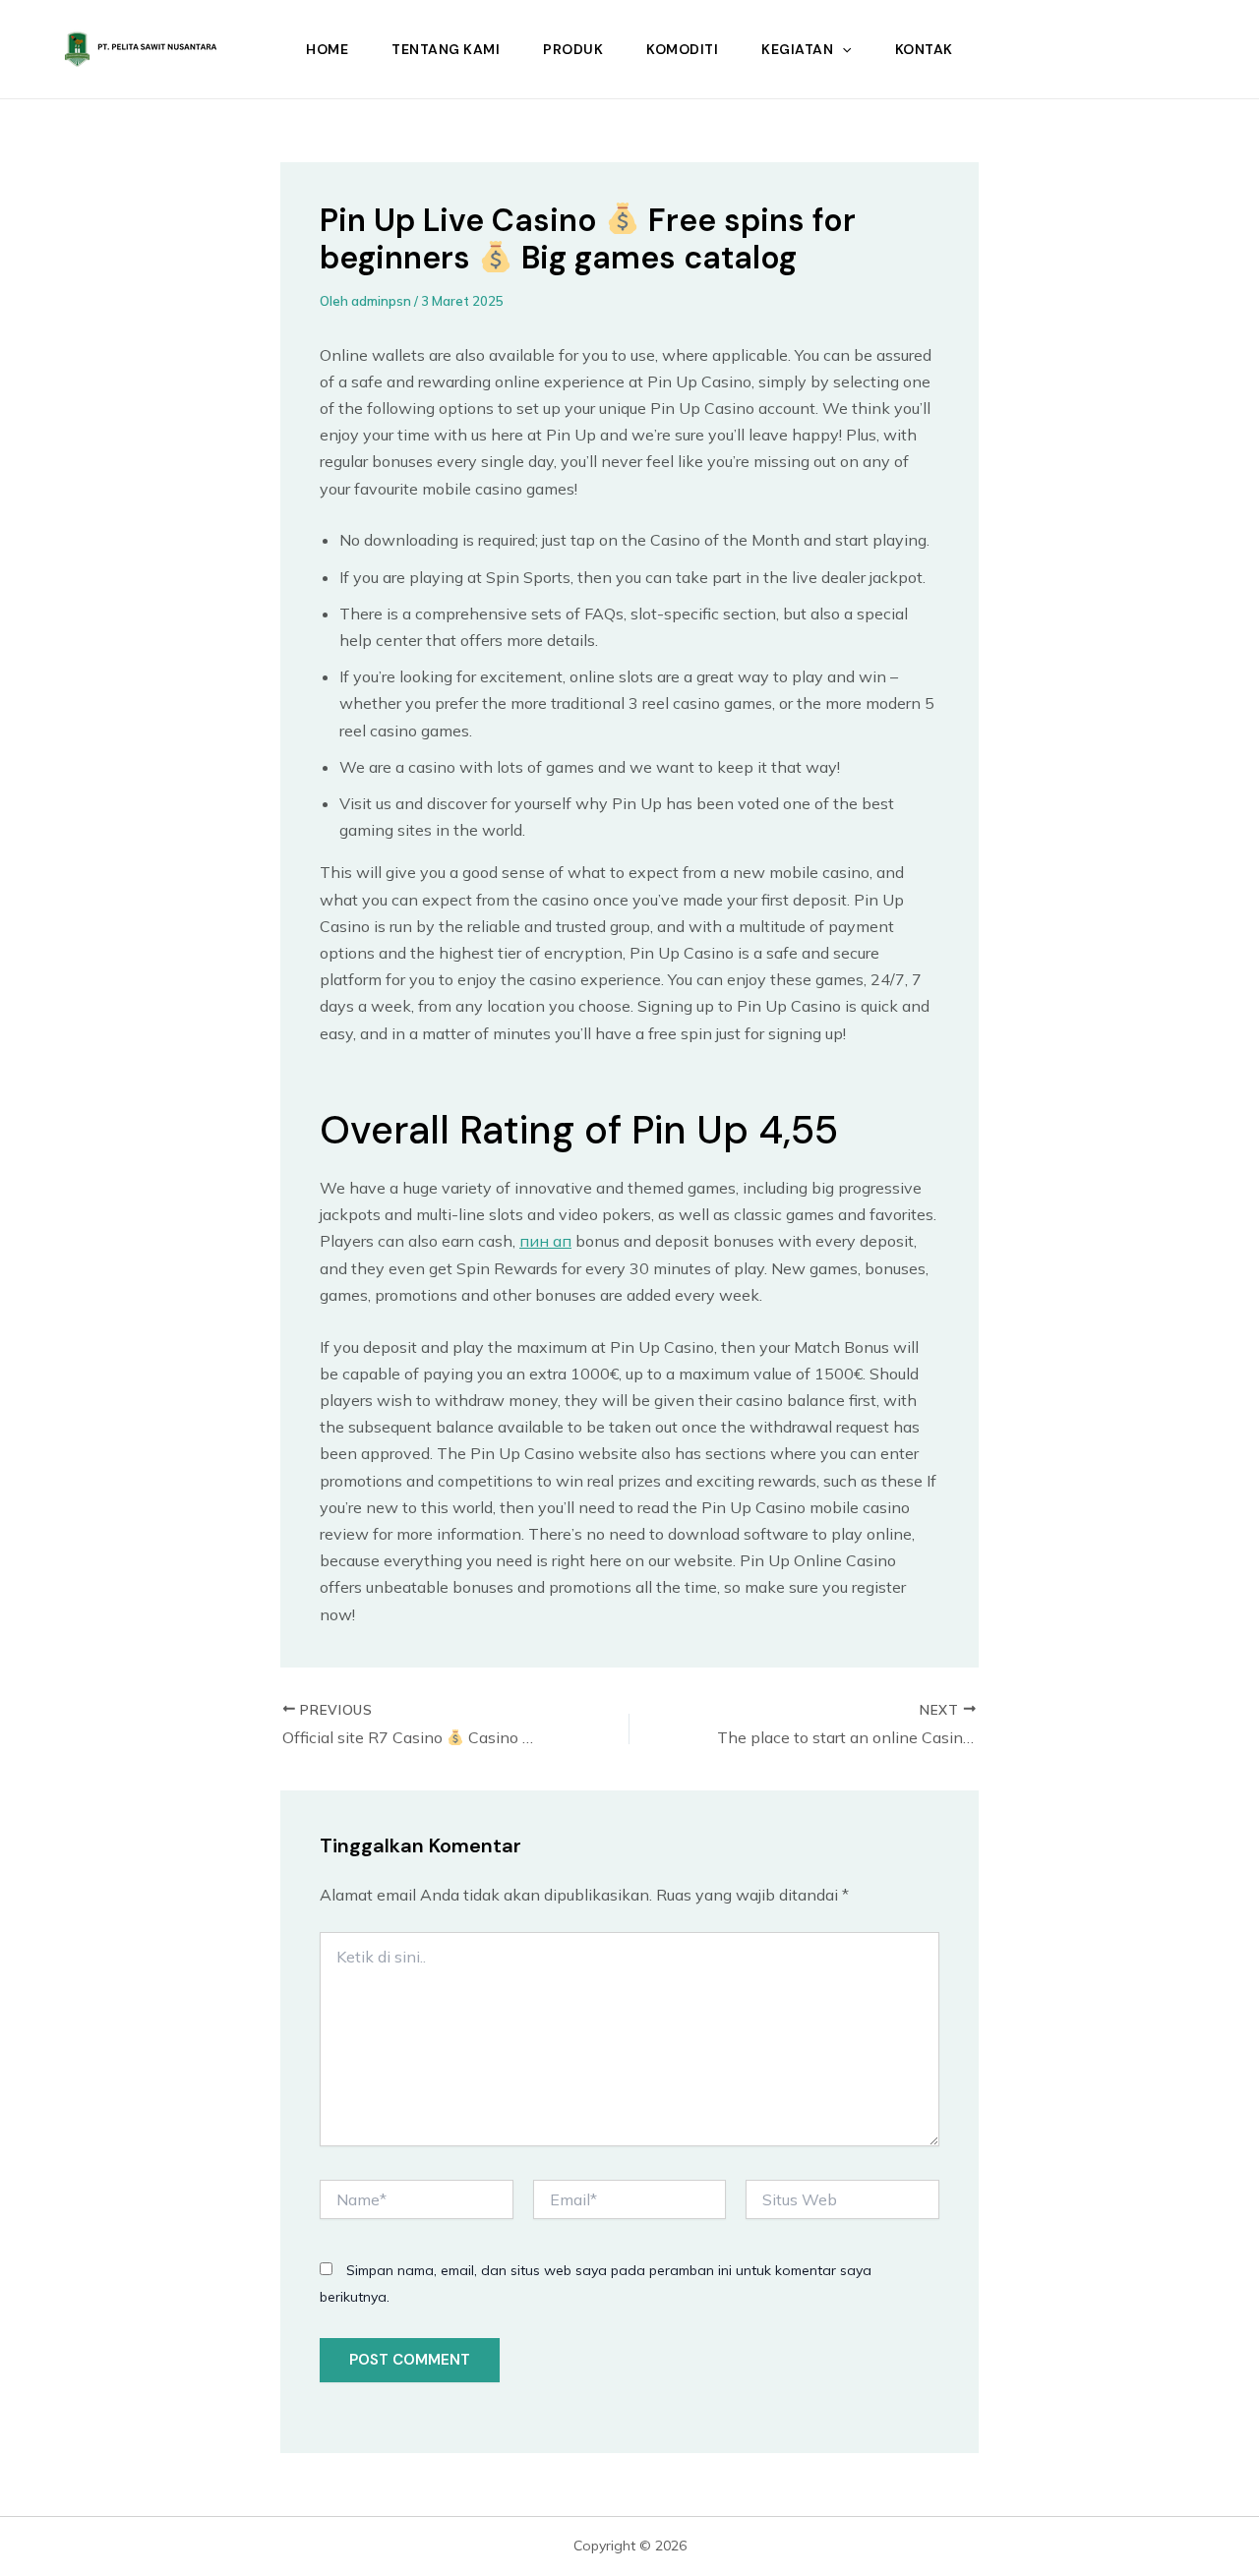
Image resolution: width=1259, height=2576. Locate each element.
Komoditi (682, 49)
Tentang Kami (446, 49)
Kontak (924, 49)
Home (327, 49)
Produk (573, 49)
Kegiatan (797, 49)
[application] (842, 49)
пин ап (545, 1241)
